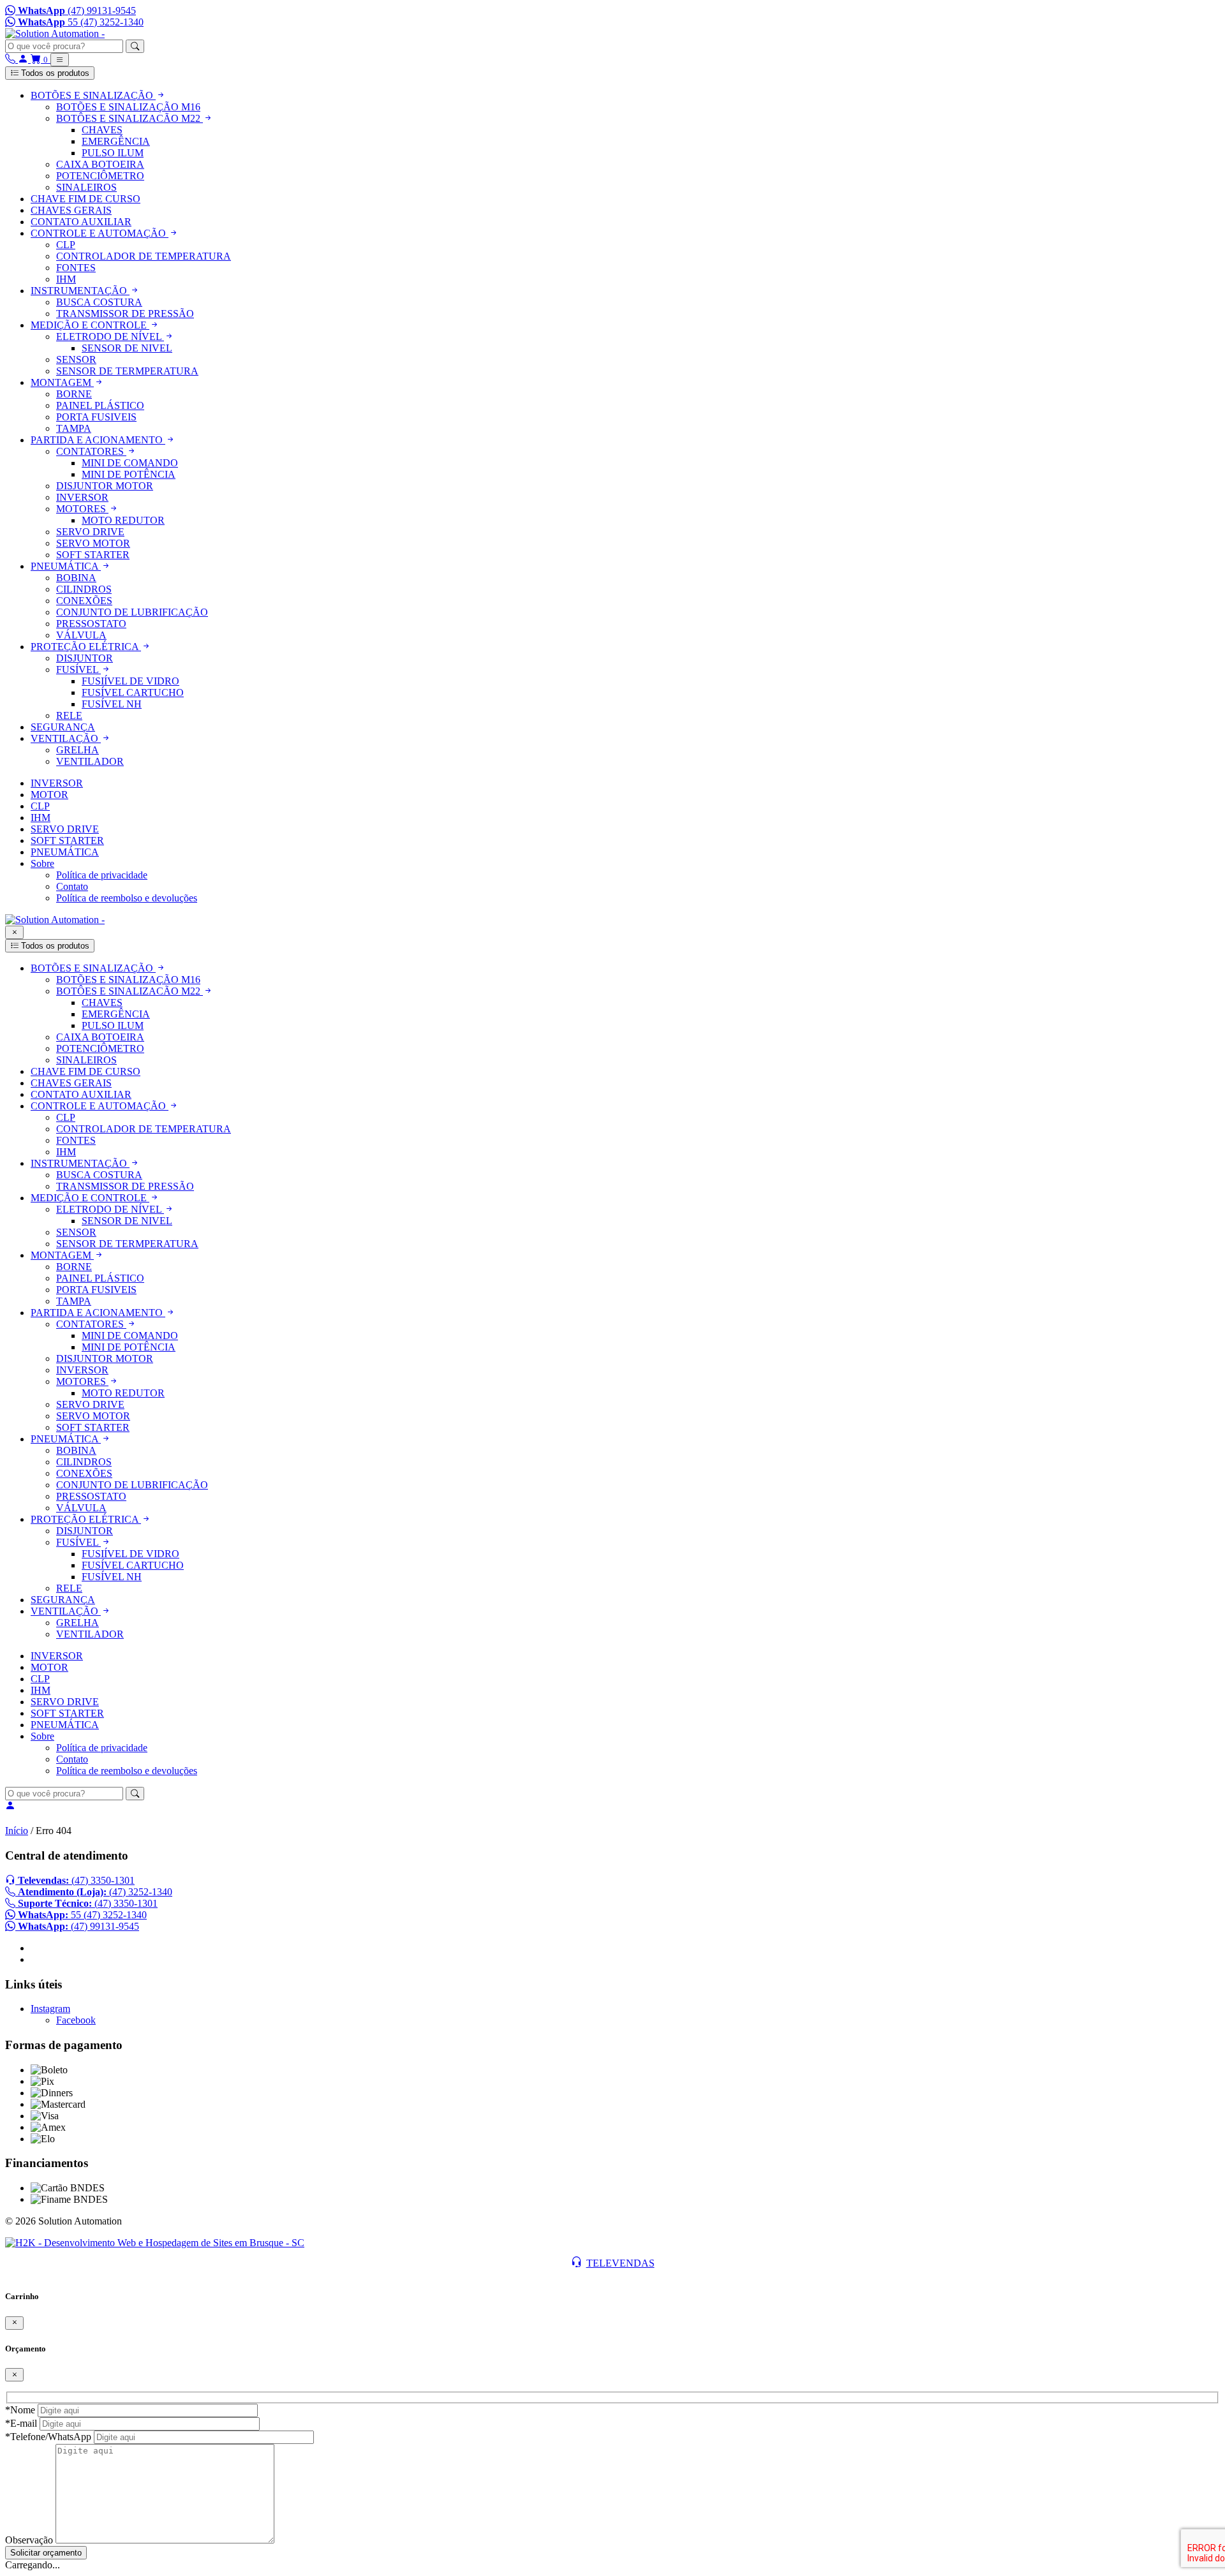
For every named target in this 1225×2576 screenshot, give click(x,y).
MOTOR (49, 795)
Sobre (42, 863)
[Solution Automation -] (55, 33)
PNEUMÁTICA (65, 852)
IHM (41, 818)
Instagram (50, 2009)
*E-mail (21, 2423)
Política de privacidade (102, 875)
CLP (40, 806)
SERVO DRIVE (65, 829)
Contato (72, 886)
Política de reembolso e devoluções (127, 898)
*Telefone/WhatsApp (48, 2437)
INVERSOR (57, 783)
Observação (29, 2540)
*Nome (20, 2410)
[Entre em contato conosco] (11, 59)
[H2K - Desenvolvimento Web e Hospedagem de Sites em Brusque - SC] (155, 2243)
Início (17, 1831)
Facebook (76, 2020)
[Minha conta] (24, 59)
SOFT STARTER (67, 840)
